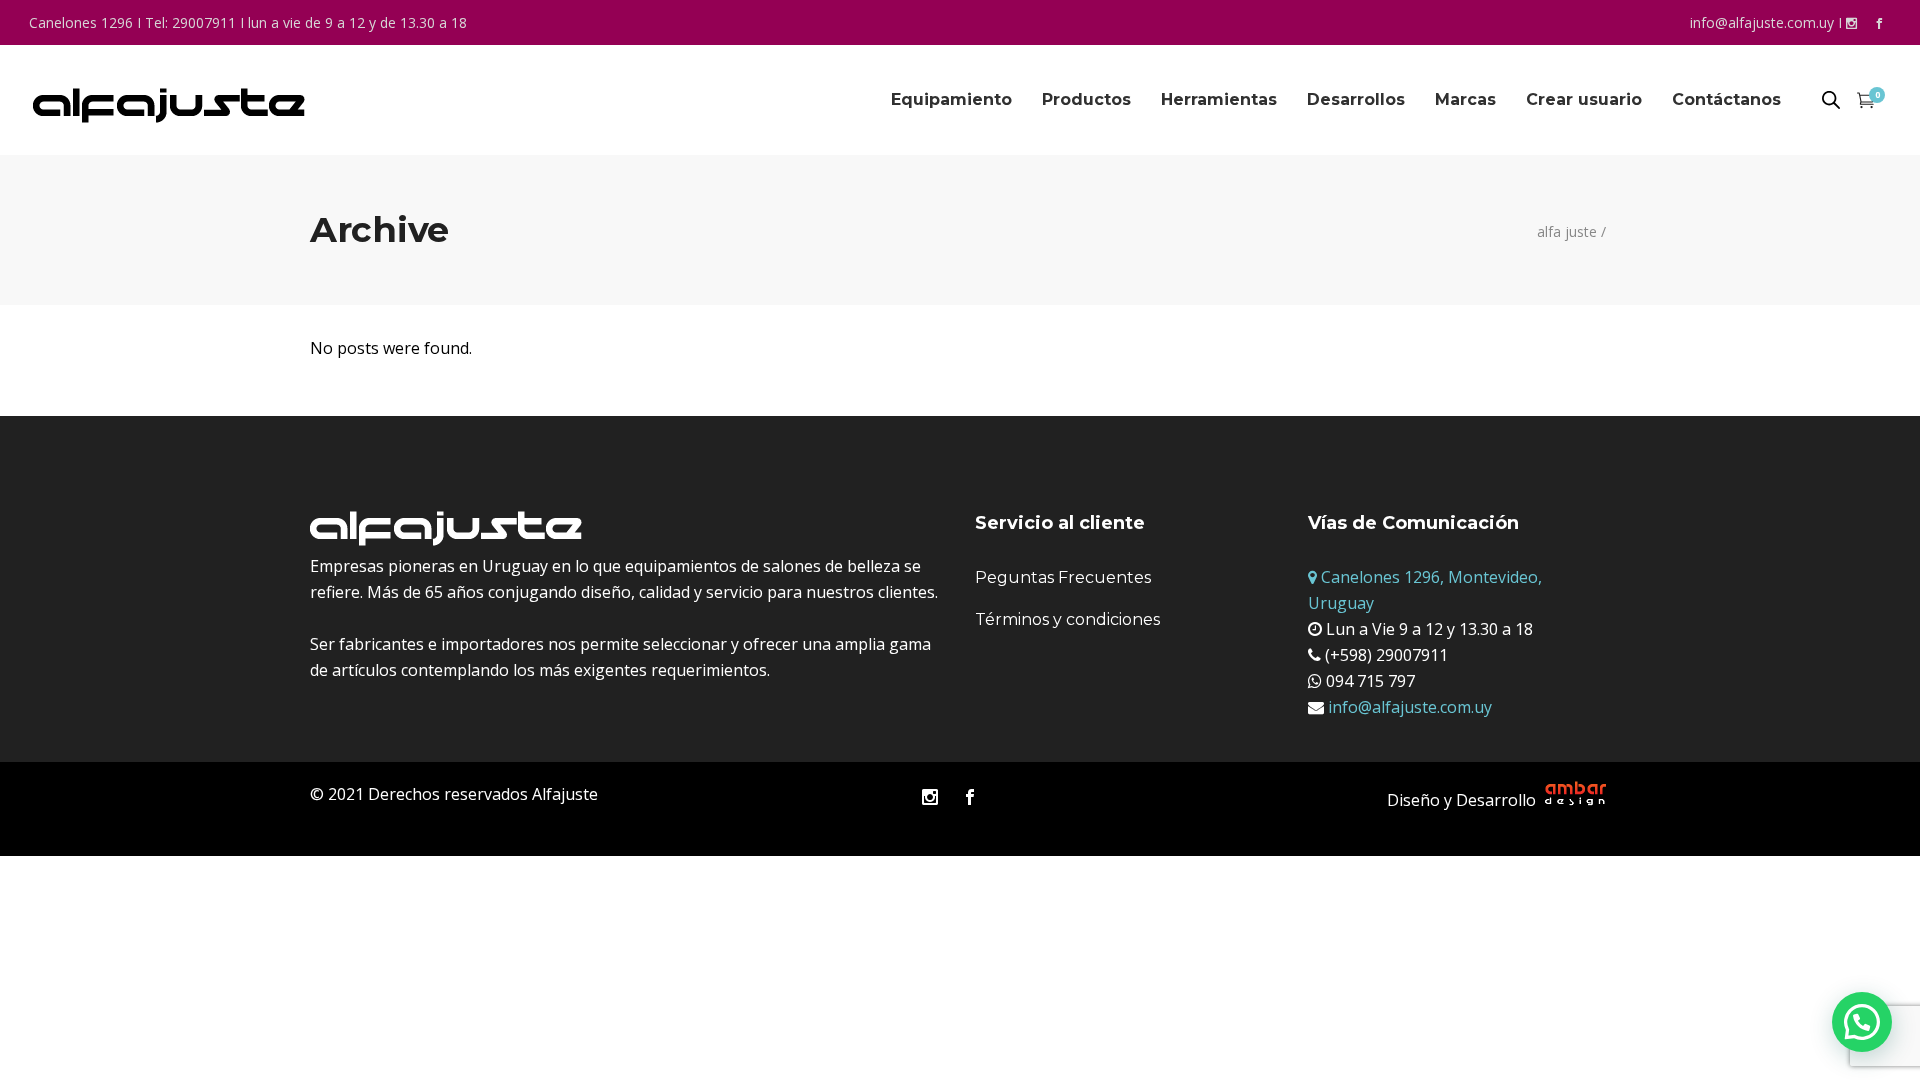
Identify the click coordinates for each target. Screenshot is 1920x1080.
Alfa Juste (1567, 232)
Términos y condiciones (1067, 619)
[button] (1862, 1022)
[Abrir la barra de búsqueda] (1831, 101)
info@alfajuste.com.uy (1762, 22)
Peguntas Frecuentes (1063, 577)
